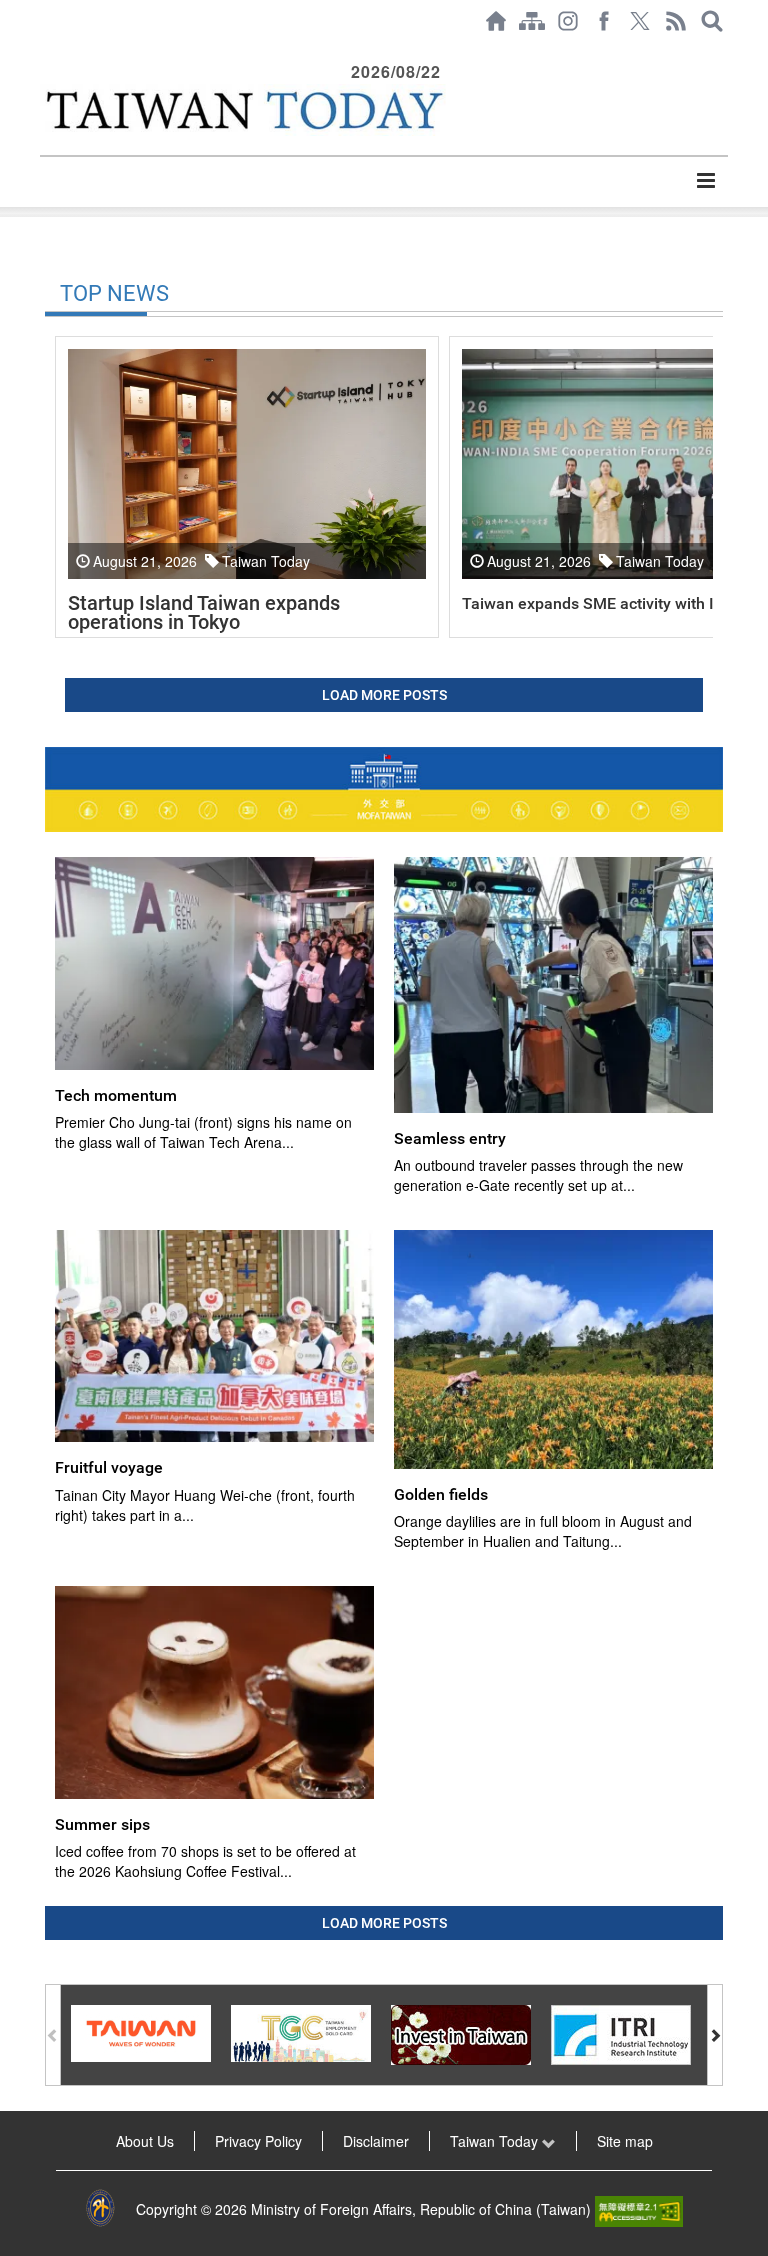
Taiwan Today (496, 2141)
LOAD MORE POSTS (384, 695)
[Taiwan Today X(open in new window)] (640, 21)
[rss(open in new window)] (676, 21)
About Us (145, 2141)
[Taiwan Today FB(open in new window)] (604, 21)
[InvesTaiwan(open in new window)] (461, 2033)
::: (46, 52)
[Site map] (532, 21)
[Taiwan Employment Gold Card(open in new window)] (301, 2031)
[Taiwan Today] (243, 110)
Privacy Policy (258, 2141)
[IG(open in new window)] (568, 21)
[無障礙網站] (639, 2209)
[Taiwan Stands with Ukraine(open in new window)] (384, 789)
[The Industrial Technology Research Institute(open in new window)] (621, 2033)
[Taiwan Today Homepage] (496, 21)
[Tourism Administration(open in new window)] (141, 2031)
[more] (705, 181)
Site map (625, 2141)
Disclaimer (376, 2141)
